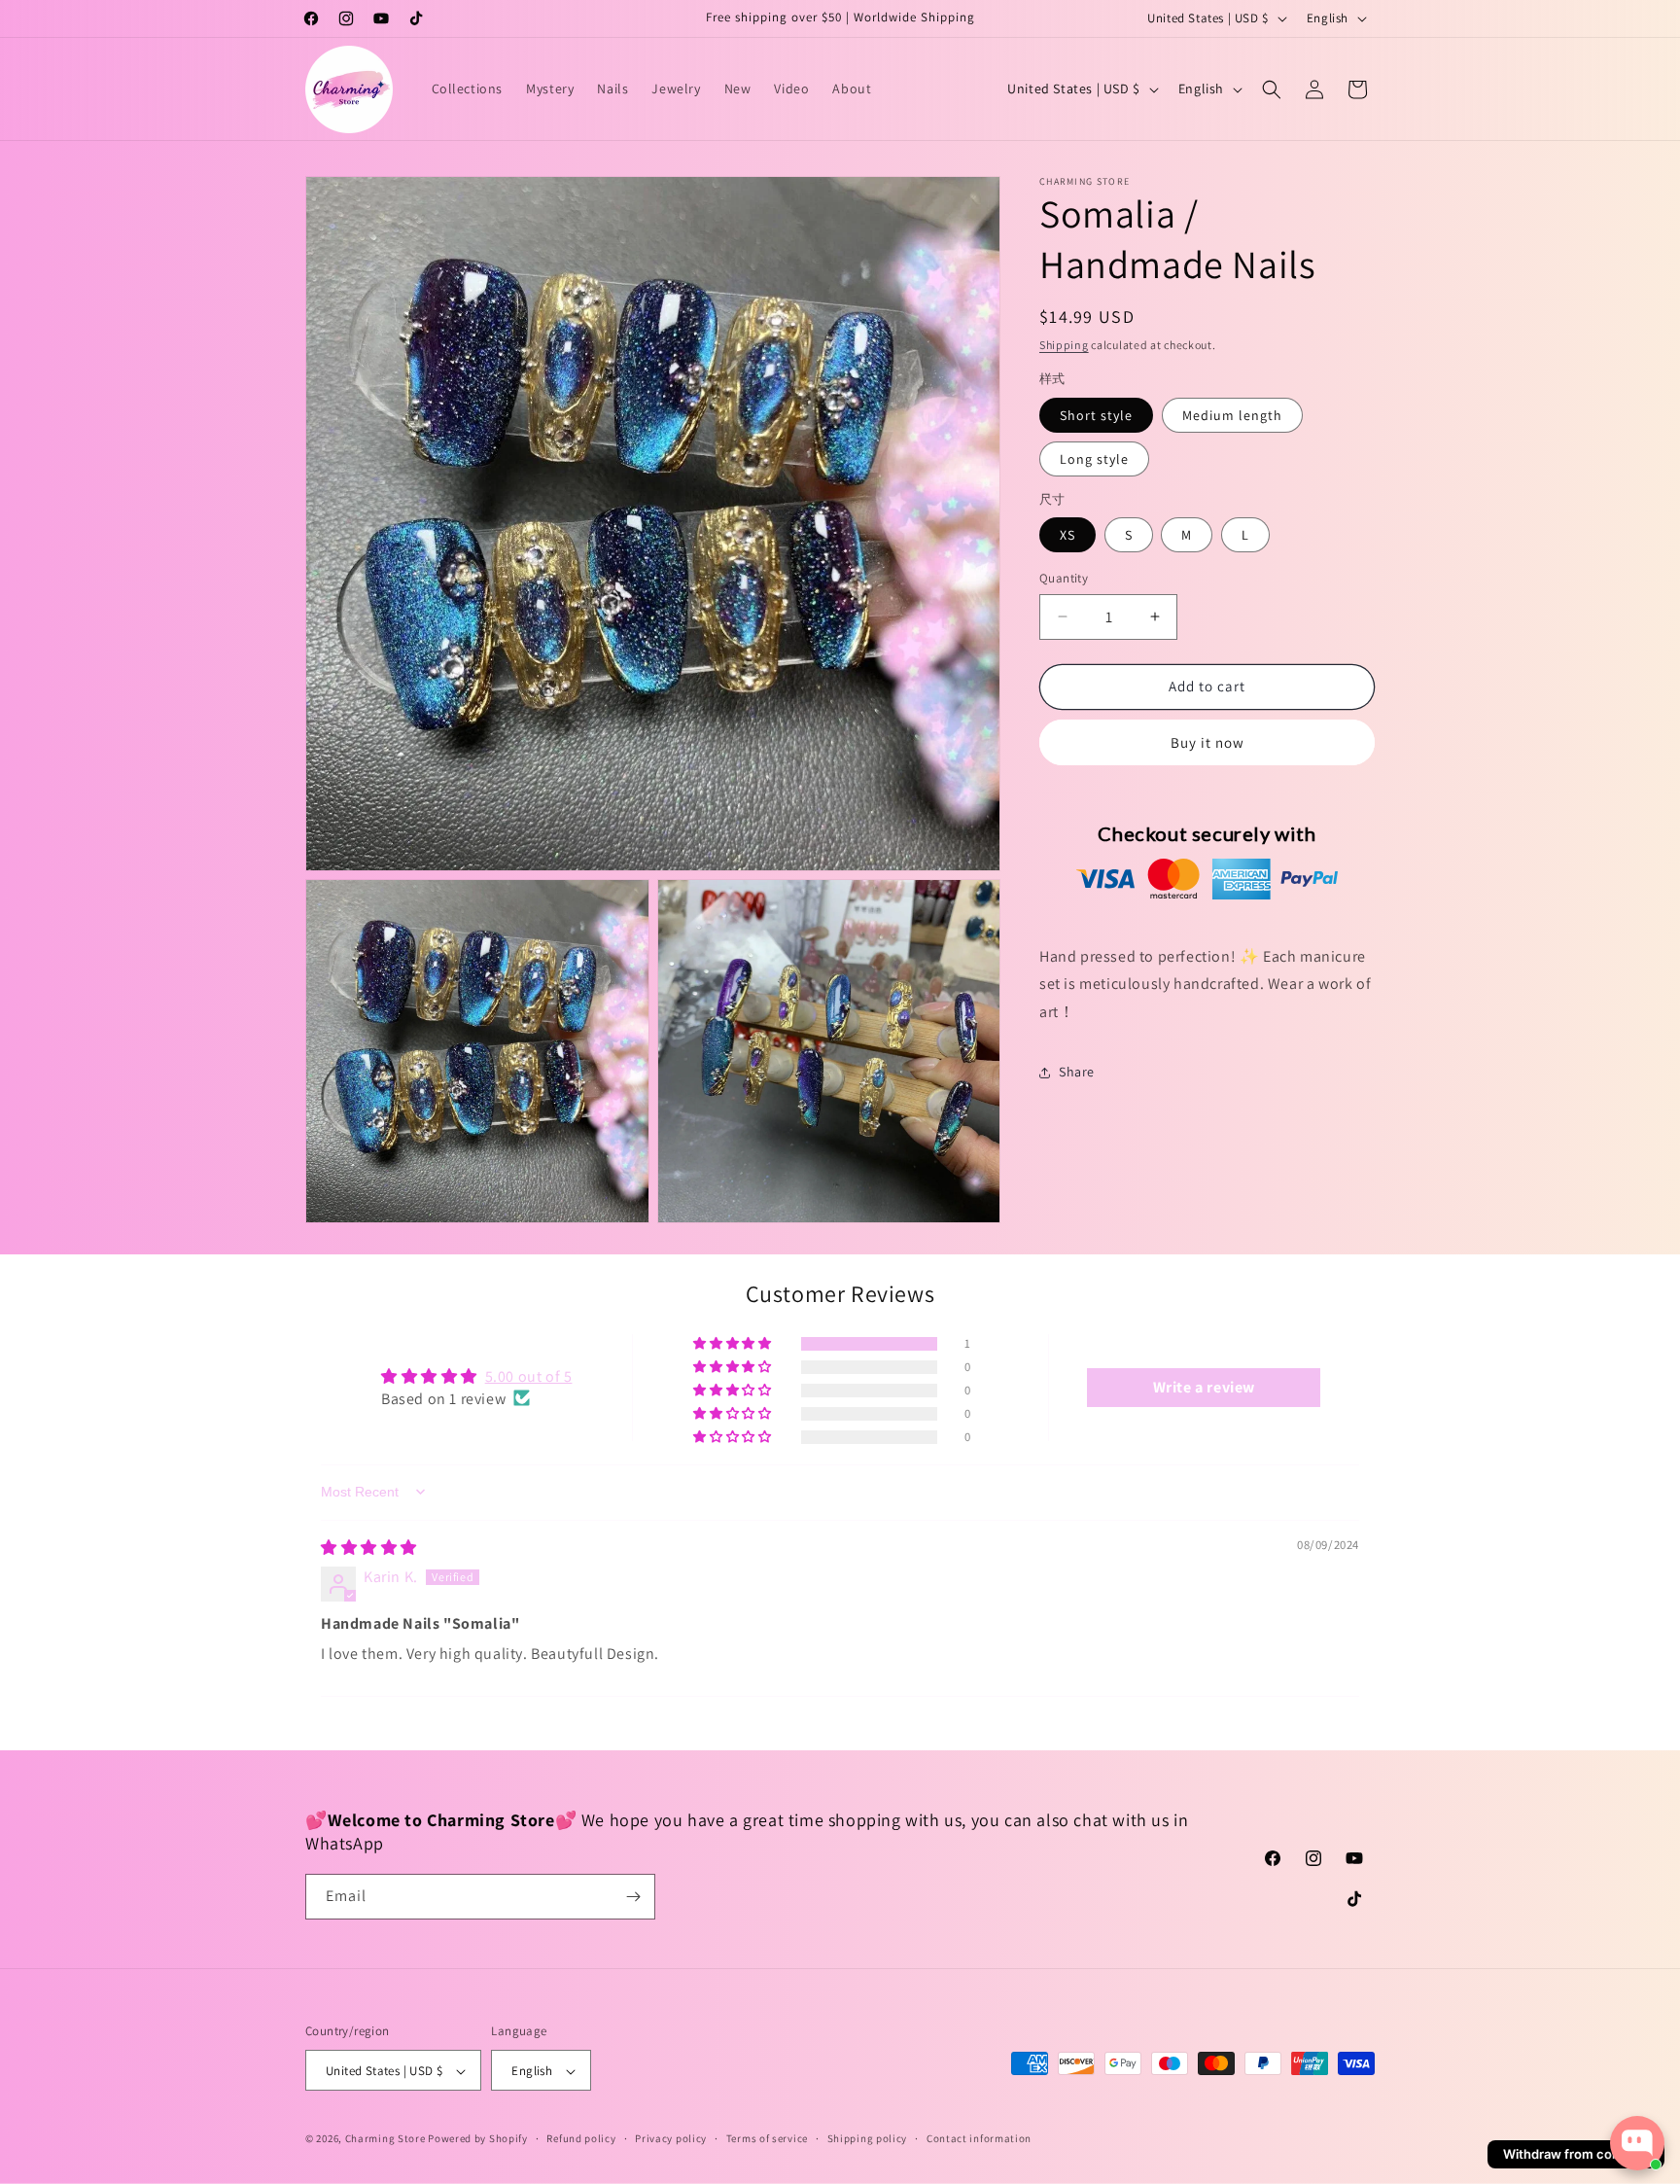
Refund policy (581, 2138)
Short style (1096, 415)
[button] (1272, 89)
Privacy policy (671, 2138)
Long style (1094, 459)
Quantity (1064, 578)
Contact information (979, 2138)
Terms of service (767, 2138)
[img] (369, 1547)
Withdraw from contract (1576, 2154)
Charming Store (385, 2139)
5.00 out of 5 (529, 1375)
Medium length (1232, 415)
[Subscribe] (633, 1897)
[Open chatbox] (1637, 2143)
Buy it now (1207, 742)
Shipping (1064, 345)
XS (1067, 535)
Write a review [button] (1204, 1386)
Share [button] (1077, 1073)
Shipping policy (868, 2138)
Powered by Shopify (478, 2139)
